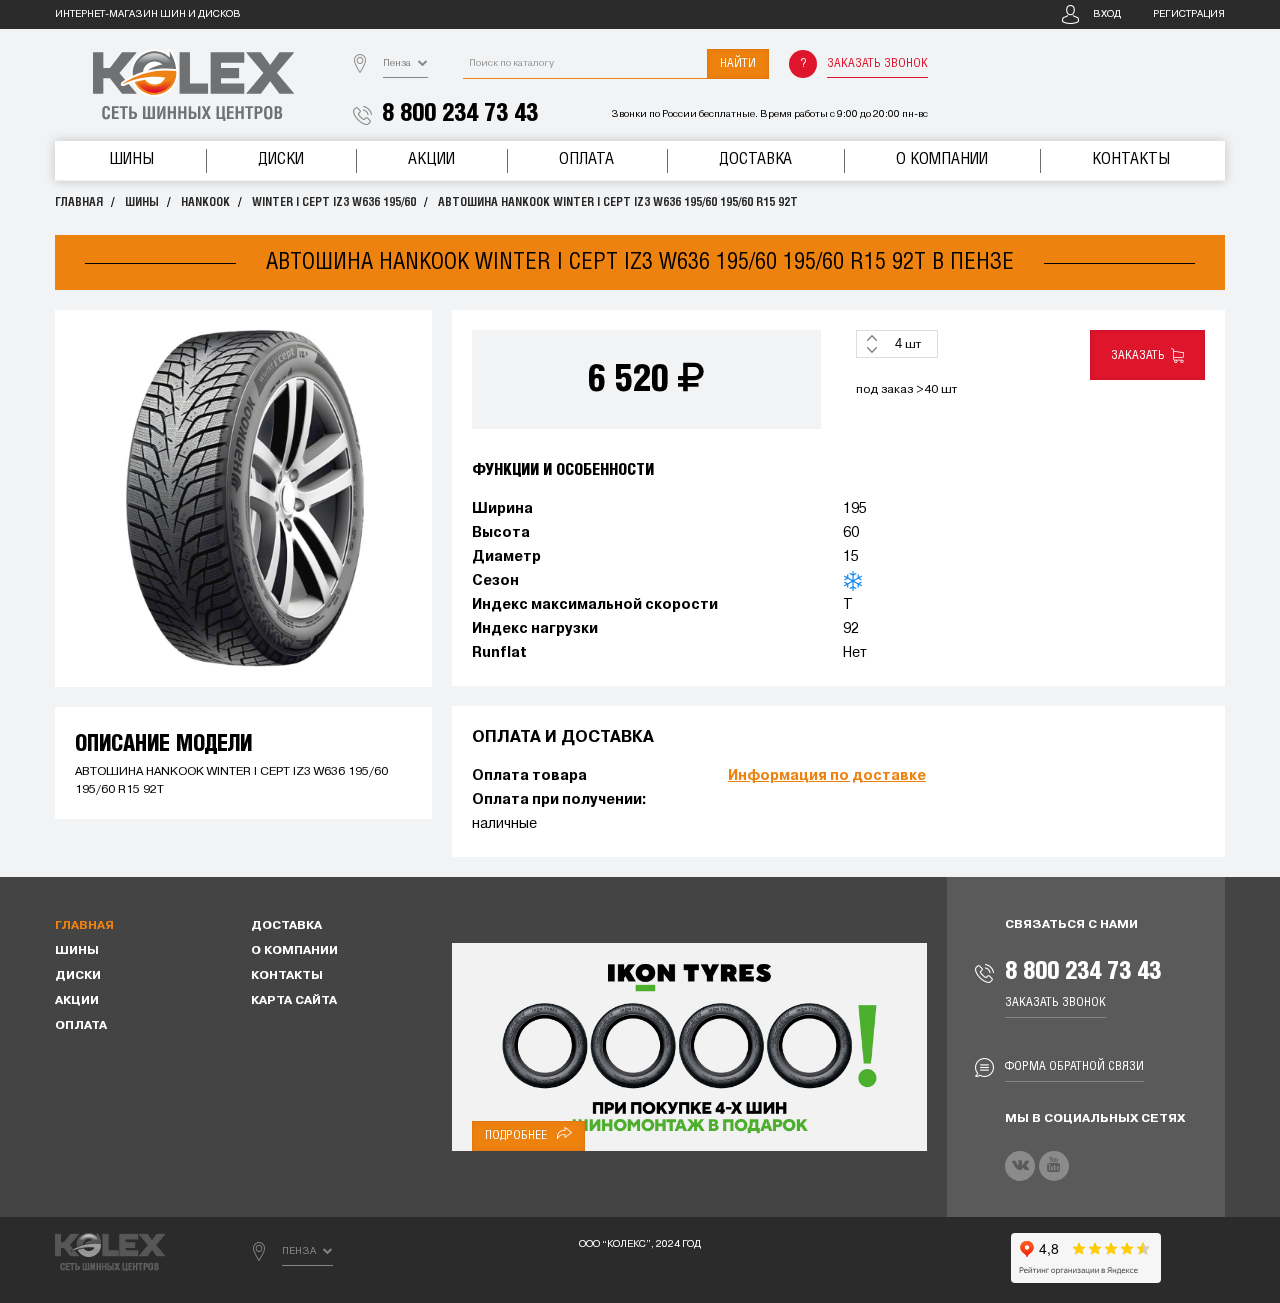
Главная (79, 202)
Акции (431, 159)
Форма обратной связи (1074, 1066)
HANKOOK (205, 202)
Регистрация (1189, 14)
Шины (131, 159)
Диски (281, 159)
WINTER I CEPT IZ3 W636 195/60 (334, 202)
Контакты (1131, 159)
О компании (942, 159)
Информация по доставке (827, 776)
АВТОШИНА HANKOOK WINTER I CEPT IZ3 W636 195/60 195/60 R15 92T (618, 202)
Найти (738, 63)
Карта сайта (294, 1001)
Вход (1107, 14)
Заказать (1141, 355)
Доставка (755, 159)
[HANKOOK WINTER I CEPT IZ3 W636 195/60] (243, 498)
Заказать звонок (877, 63)
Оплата (586, 159)
